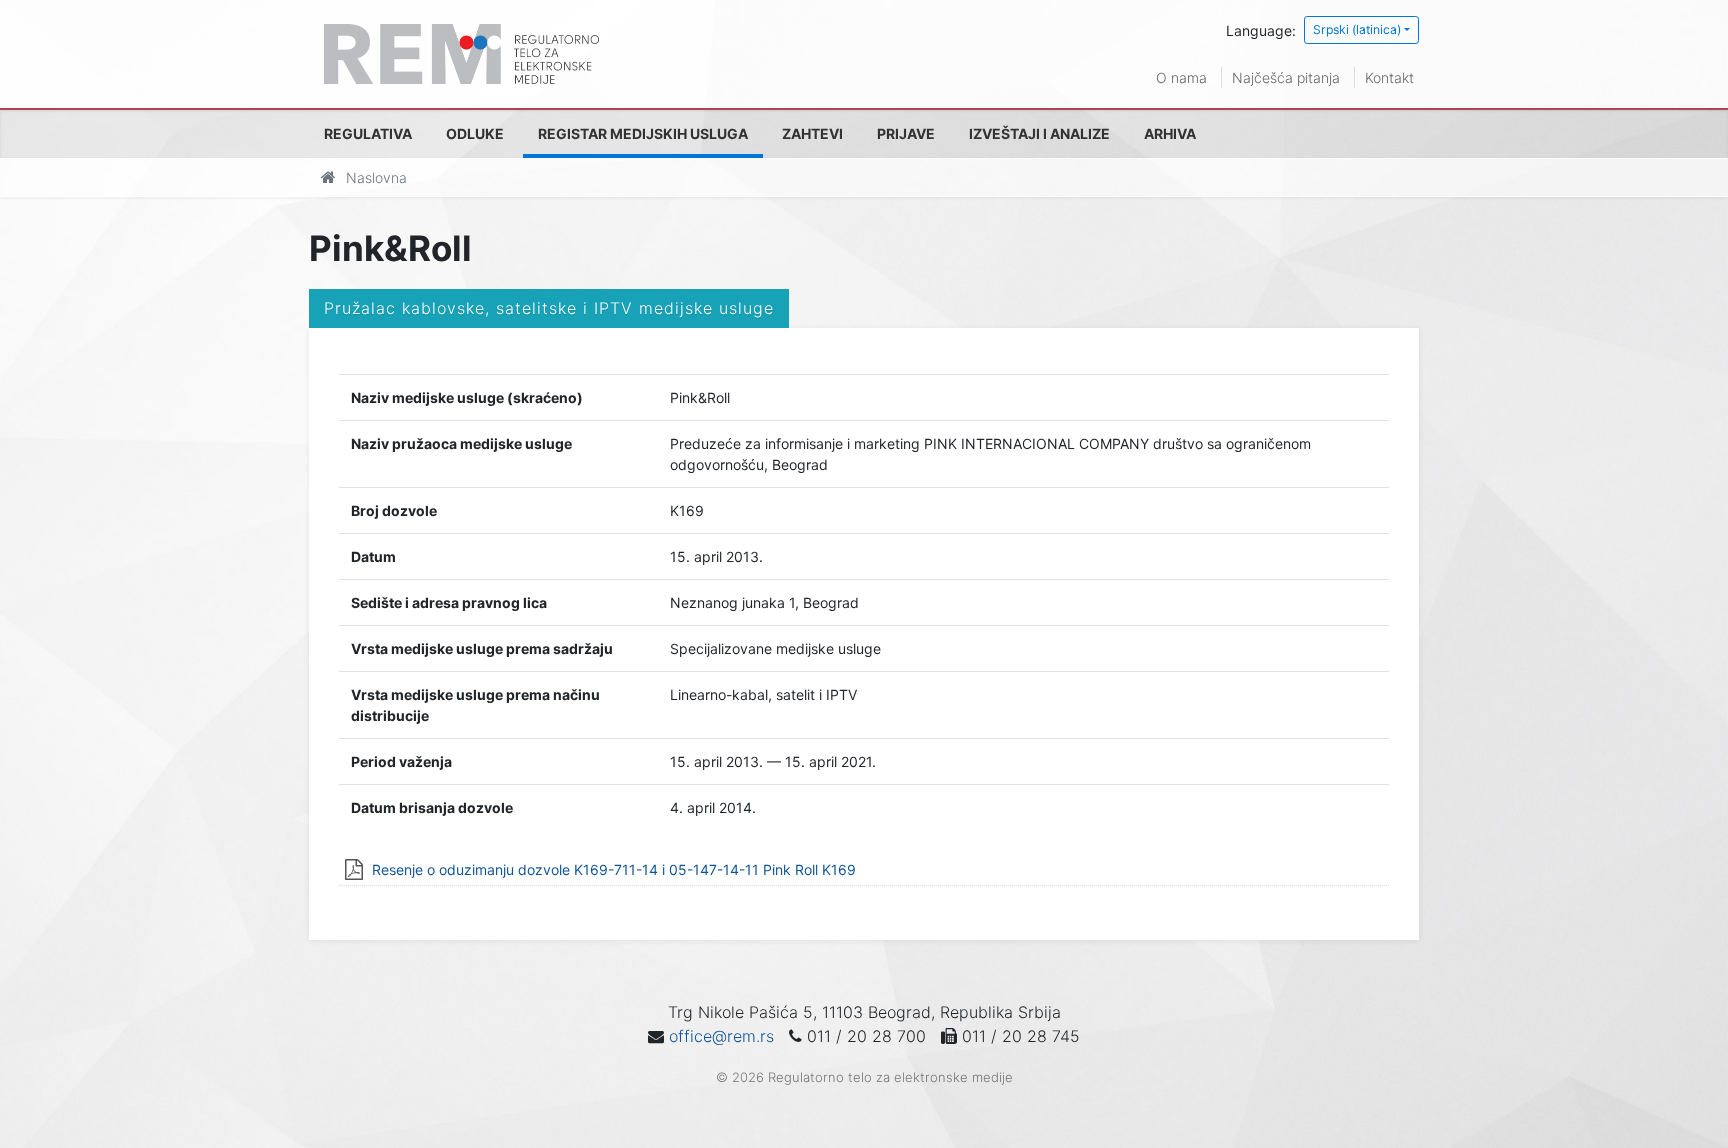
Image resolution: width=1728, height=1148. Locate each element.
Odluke (475, 133)
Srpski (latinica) (1357, 29)
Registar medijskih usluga (643, 133)
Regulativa (368, 133)
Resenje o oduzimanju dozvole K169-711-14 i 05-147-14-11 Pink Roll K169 (614, 869)
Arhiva (1170, 133)
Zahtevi (812, 133)
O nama (1181, 77)
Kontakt (1389, 77)
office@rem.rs (721, 1036)
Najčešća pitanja (1286, 77)
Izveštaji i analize (1039, 133)
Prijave (906, 133)
